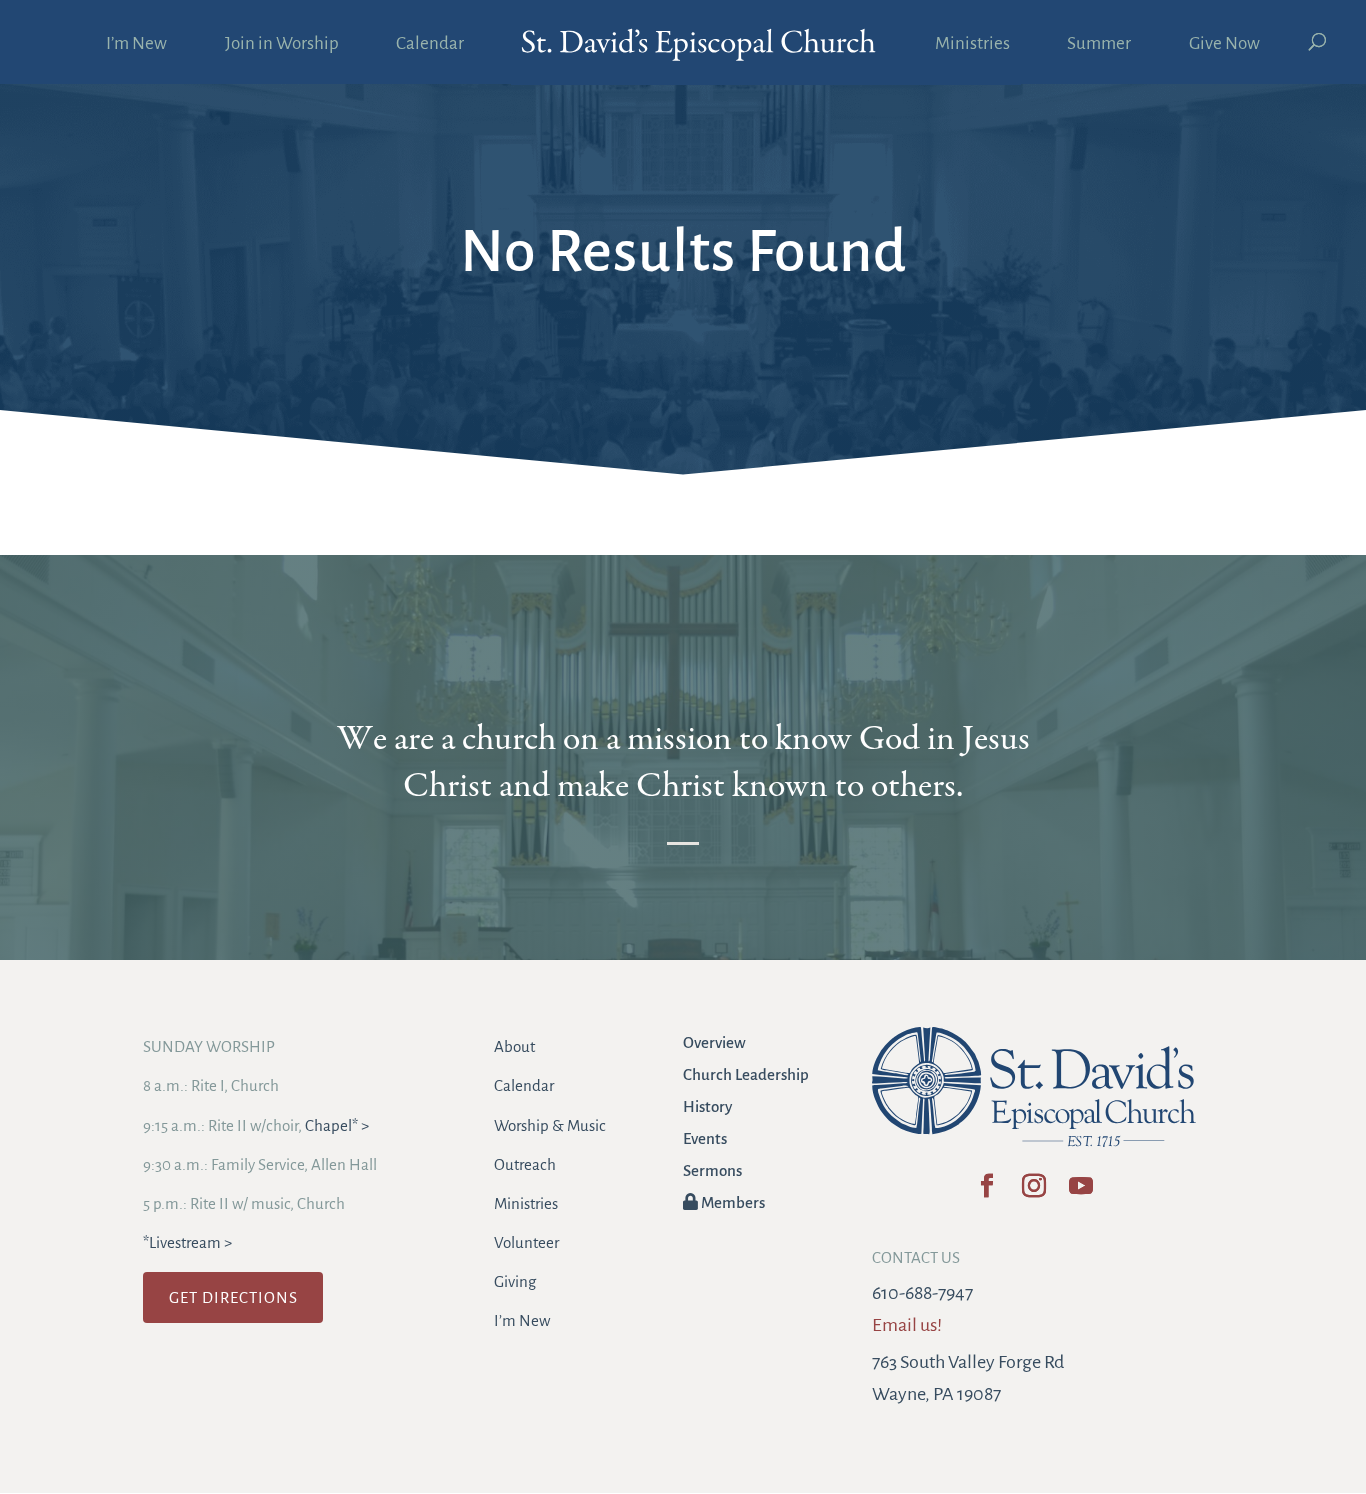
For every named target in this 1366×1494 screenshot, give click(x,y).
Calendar (430, 45)
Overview (714, 1042)
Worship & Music (550, 1125)
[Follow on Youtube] (1080, 1192)
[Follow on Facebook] (986, 1192)
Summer (1099, 45)
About (514, 1046)
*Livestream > (187, 1242)
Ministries (972, 45)
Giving (515, 1281)
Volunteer (526, 1242)
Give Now (1224, 45)
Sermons (712, 1170)
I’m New (136, 45)
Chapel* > (337, 1125)
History (707, 1106)
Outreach (525, 1164)
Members (731, 1202)
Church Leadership (746, 1074)
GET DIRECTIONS (233, 1297)
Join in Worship (282, 45)
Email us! (907, 1325)
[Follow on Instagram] (1033, 1192)
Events (705, 1138)
